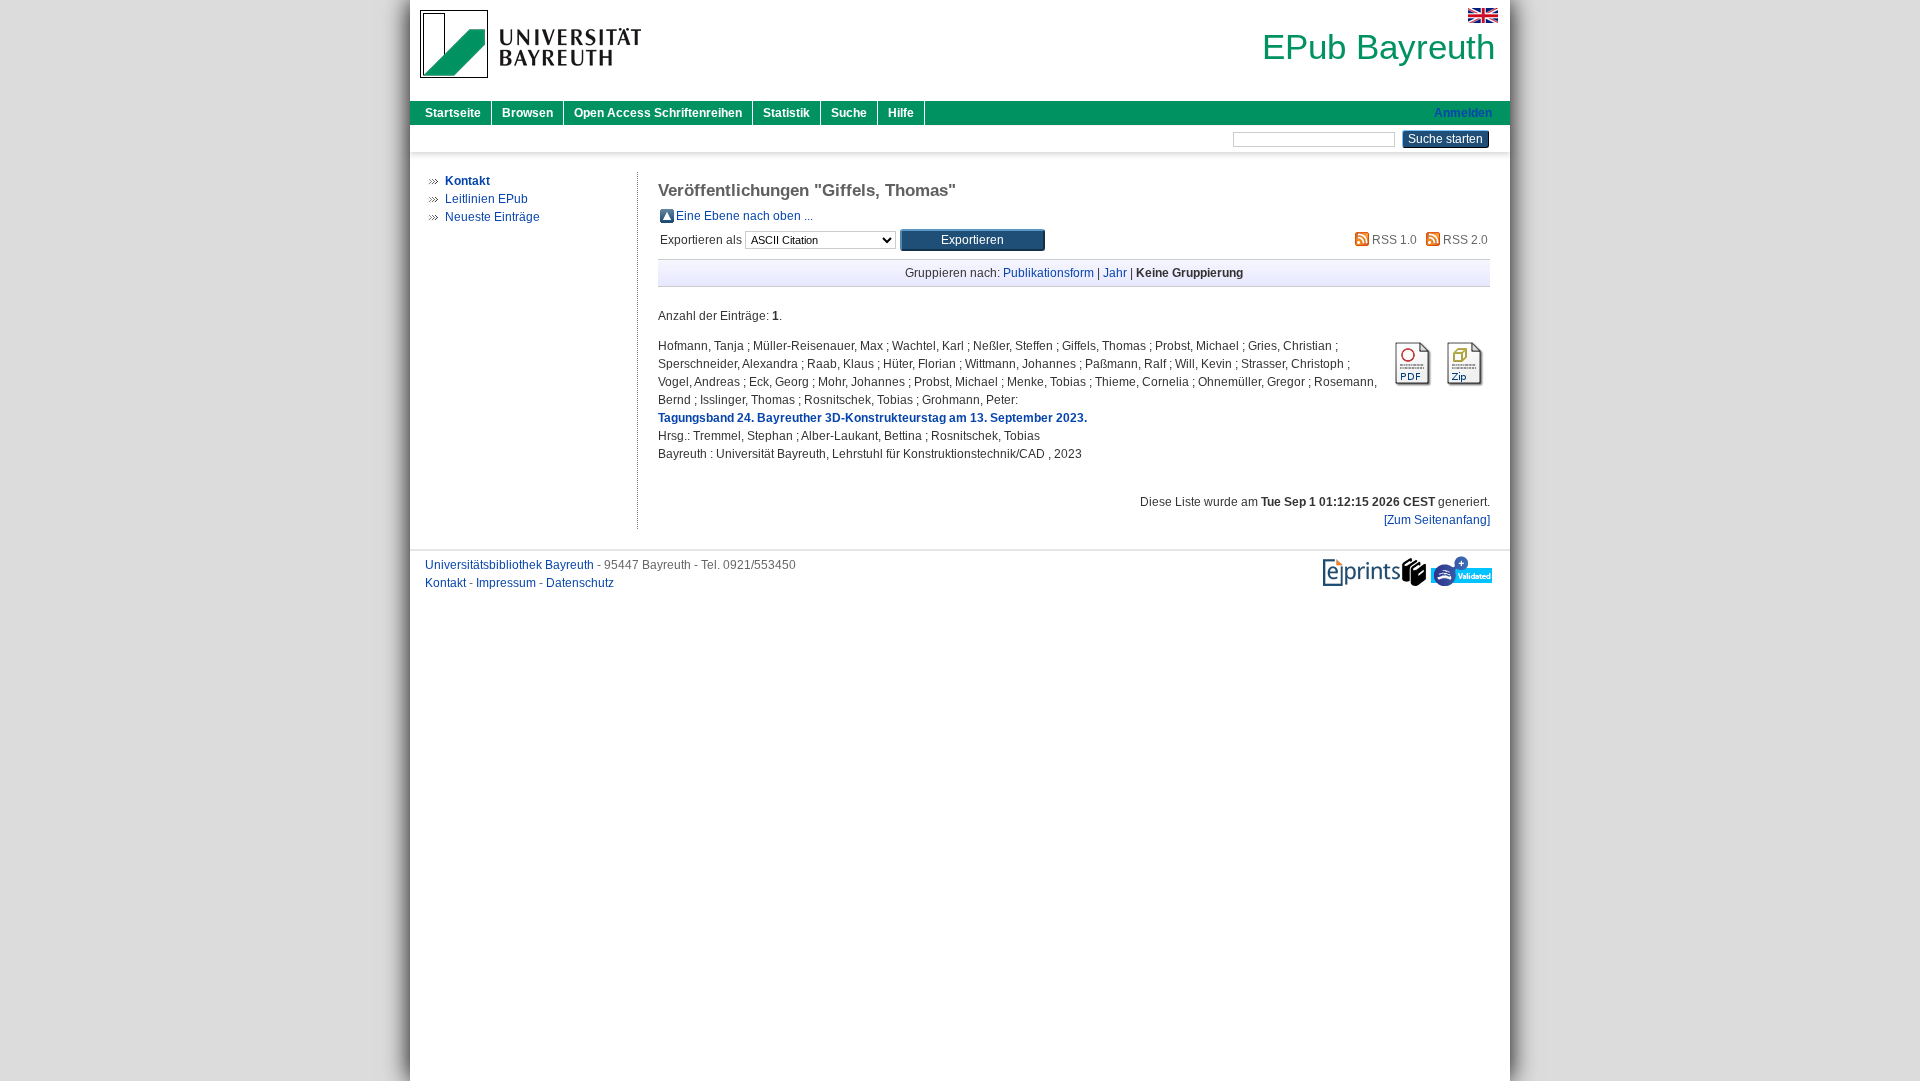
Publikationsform (1048, 273)
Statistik (786, 113)
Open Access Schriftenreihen (658, 113)
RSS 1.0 (1393, 240)
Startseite (453, 113)
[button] (972, 240)
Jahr (1115, 273)
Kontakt (447, 583)
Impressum (507, 583)
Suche (849, 113)
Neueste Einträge (492, 217)
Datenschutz (580, 583)
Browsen (527, 113)
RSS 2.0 (1464, 240)
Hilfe (901, 113)
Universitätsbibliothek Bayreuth (511, 565)
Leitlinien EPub (486, 199)
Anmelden (1463, 113)
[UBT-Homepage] (530, 84)
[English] (1483, 15)
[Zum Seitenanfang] (1437, 520)
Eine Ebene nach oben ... (744, 216)
